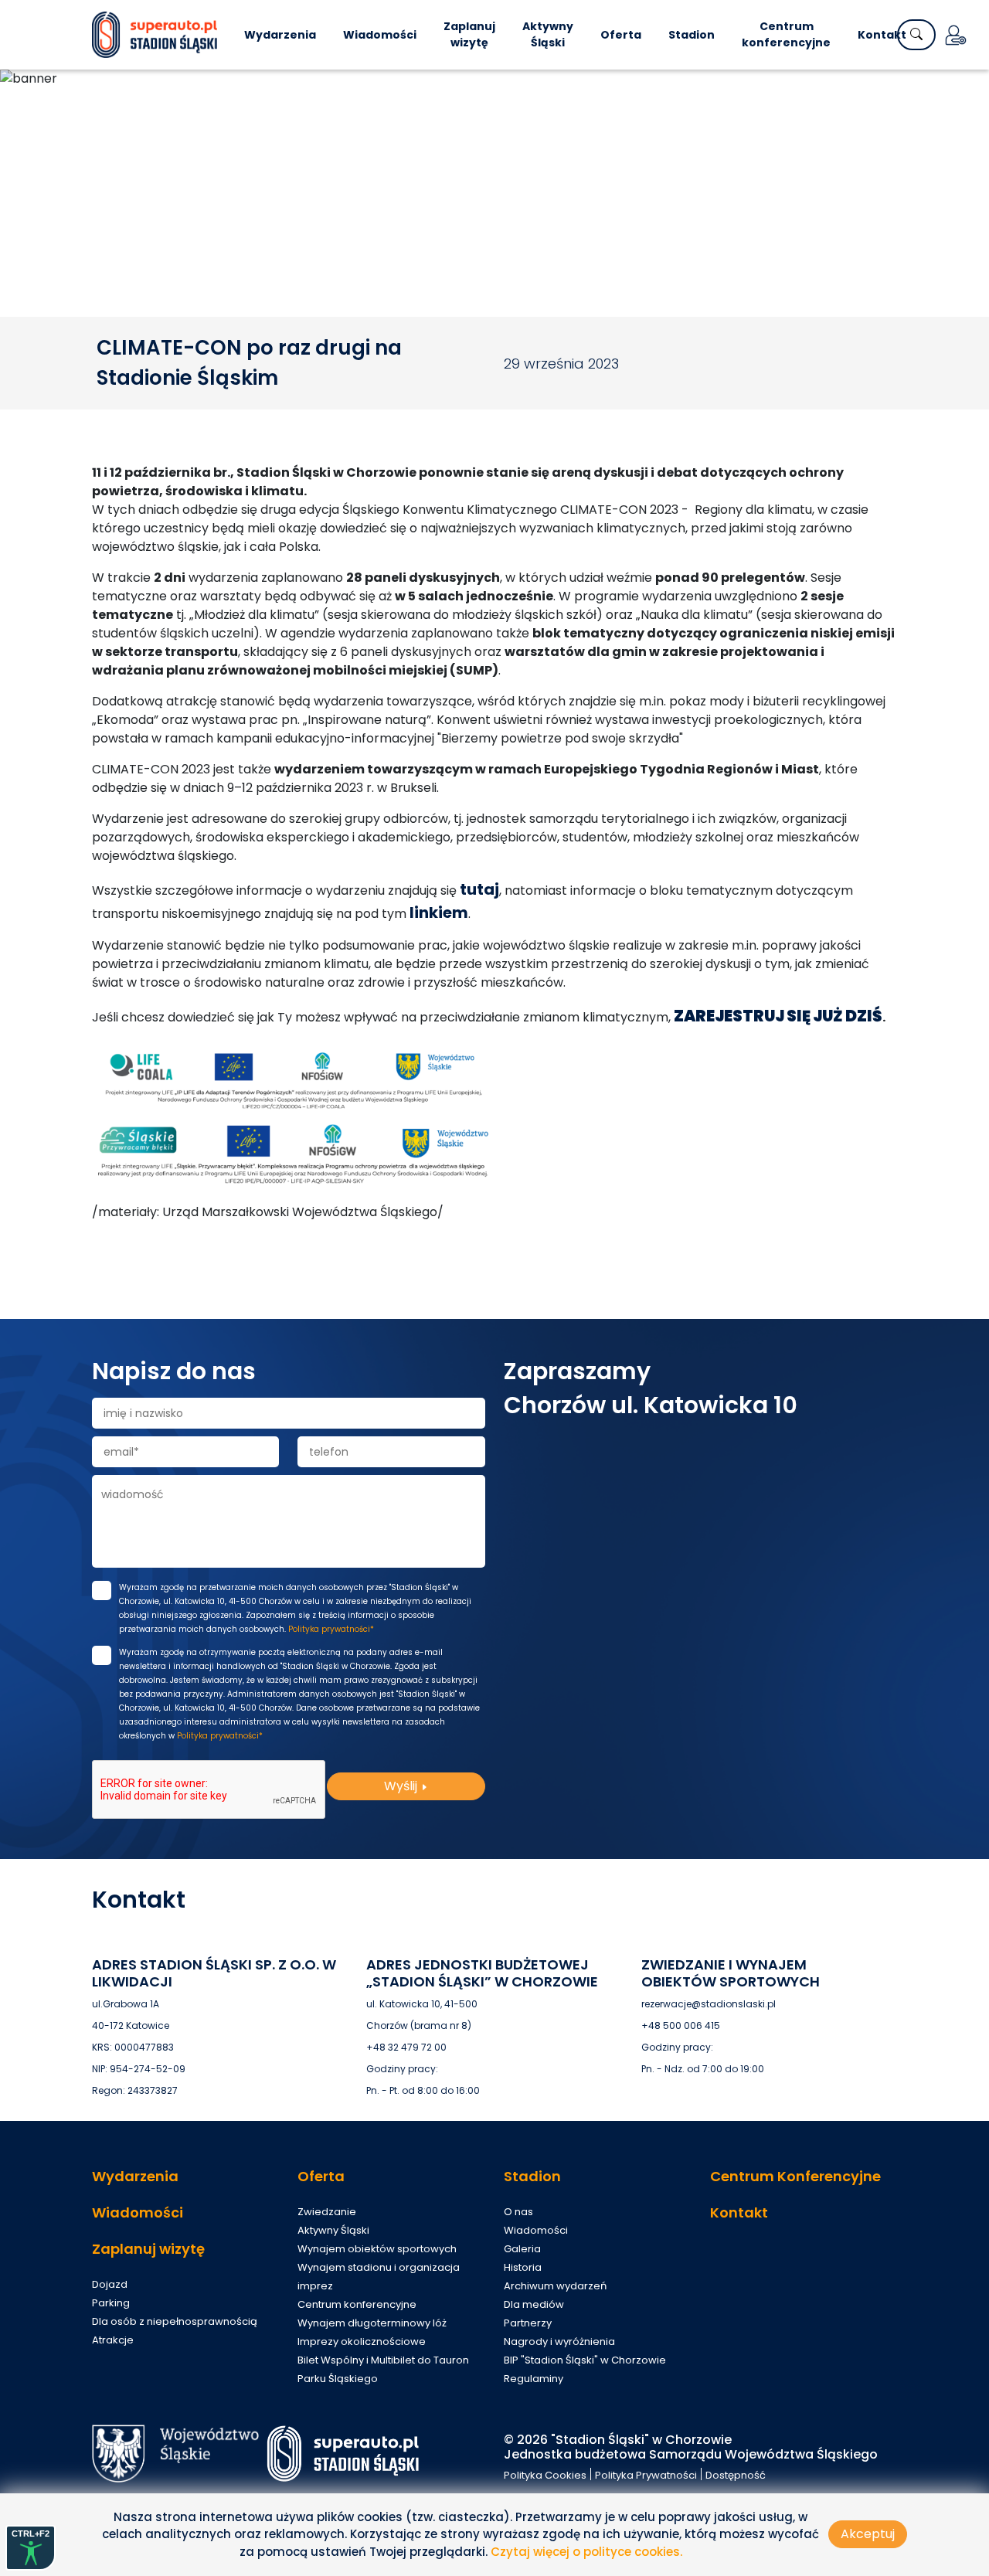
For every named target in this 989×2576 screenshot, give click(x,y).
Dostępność (736, 2475)
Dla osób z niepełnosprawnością (175, 2321)
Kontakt (882, 35)
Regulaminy (534, 2379)
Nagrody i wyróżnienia (559, 2342)
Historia (523, 2267)
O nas (518, 2212)
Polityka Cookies (545, 2475)
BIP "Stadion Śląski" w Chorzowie (585, 2360)
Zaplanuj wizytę (469, 34)
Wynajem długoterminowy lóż (372, 2323)
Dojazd (110, 2284)
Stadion (692, 35)
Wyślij (402, 1786)
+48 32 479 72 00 (406, 2047)
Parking (111, 2303)
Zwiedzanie (327, 2212)
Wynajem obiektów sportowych (377, 2249)
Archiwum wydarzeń (555, 2286)
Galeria (522, 2249)
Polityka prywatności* (331, 1629)
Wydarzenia (280, 35)
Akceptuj (868, 2534)
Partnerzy (528, 2323)
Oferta (621, 35)
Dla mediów (534, 2304)
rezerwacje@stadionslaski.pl (709, 2004)
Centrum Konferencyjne (795, 2176)
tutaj (479, 889)
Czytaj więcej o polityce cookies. (586, 2552)
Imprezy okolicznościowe (362, 2342)
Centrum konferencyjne (786, 34)
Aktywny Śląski (548, 34)
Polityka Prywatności (646, 2475)
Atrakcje (113, 2340)
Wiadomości (380, 35)
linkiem (439, 912)
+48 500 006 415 (681, 2025)
